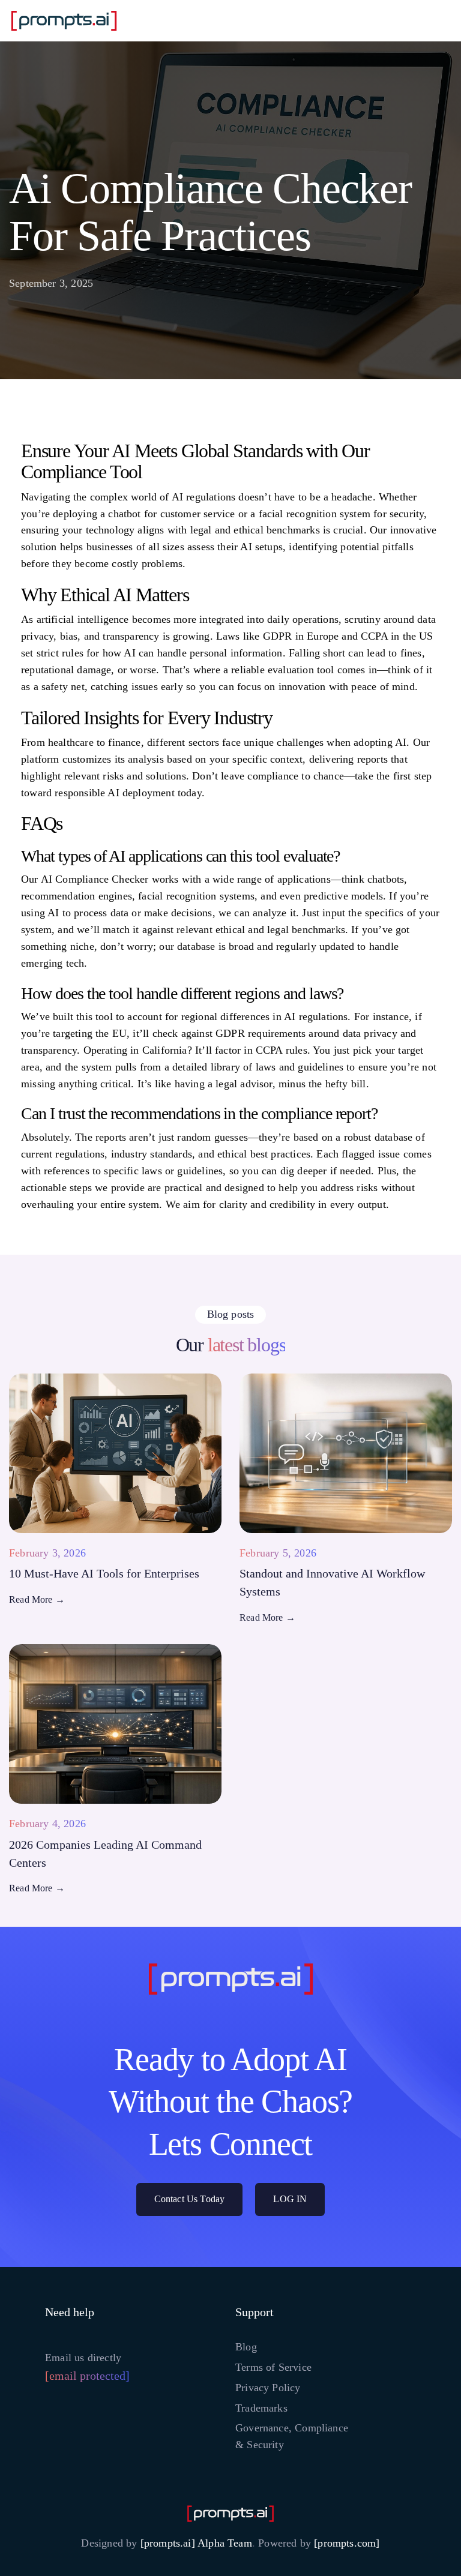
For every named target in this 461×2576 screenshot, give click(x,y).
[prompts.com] (347, 2543)
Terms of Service (273, 2367)
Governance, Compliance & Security (292, 2436)
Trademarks (261, 2408)
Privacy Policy (268, 2388)
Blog (246, 2347)
